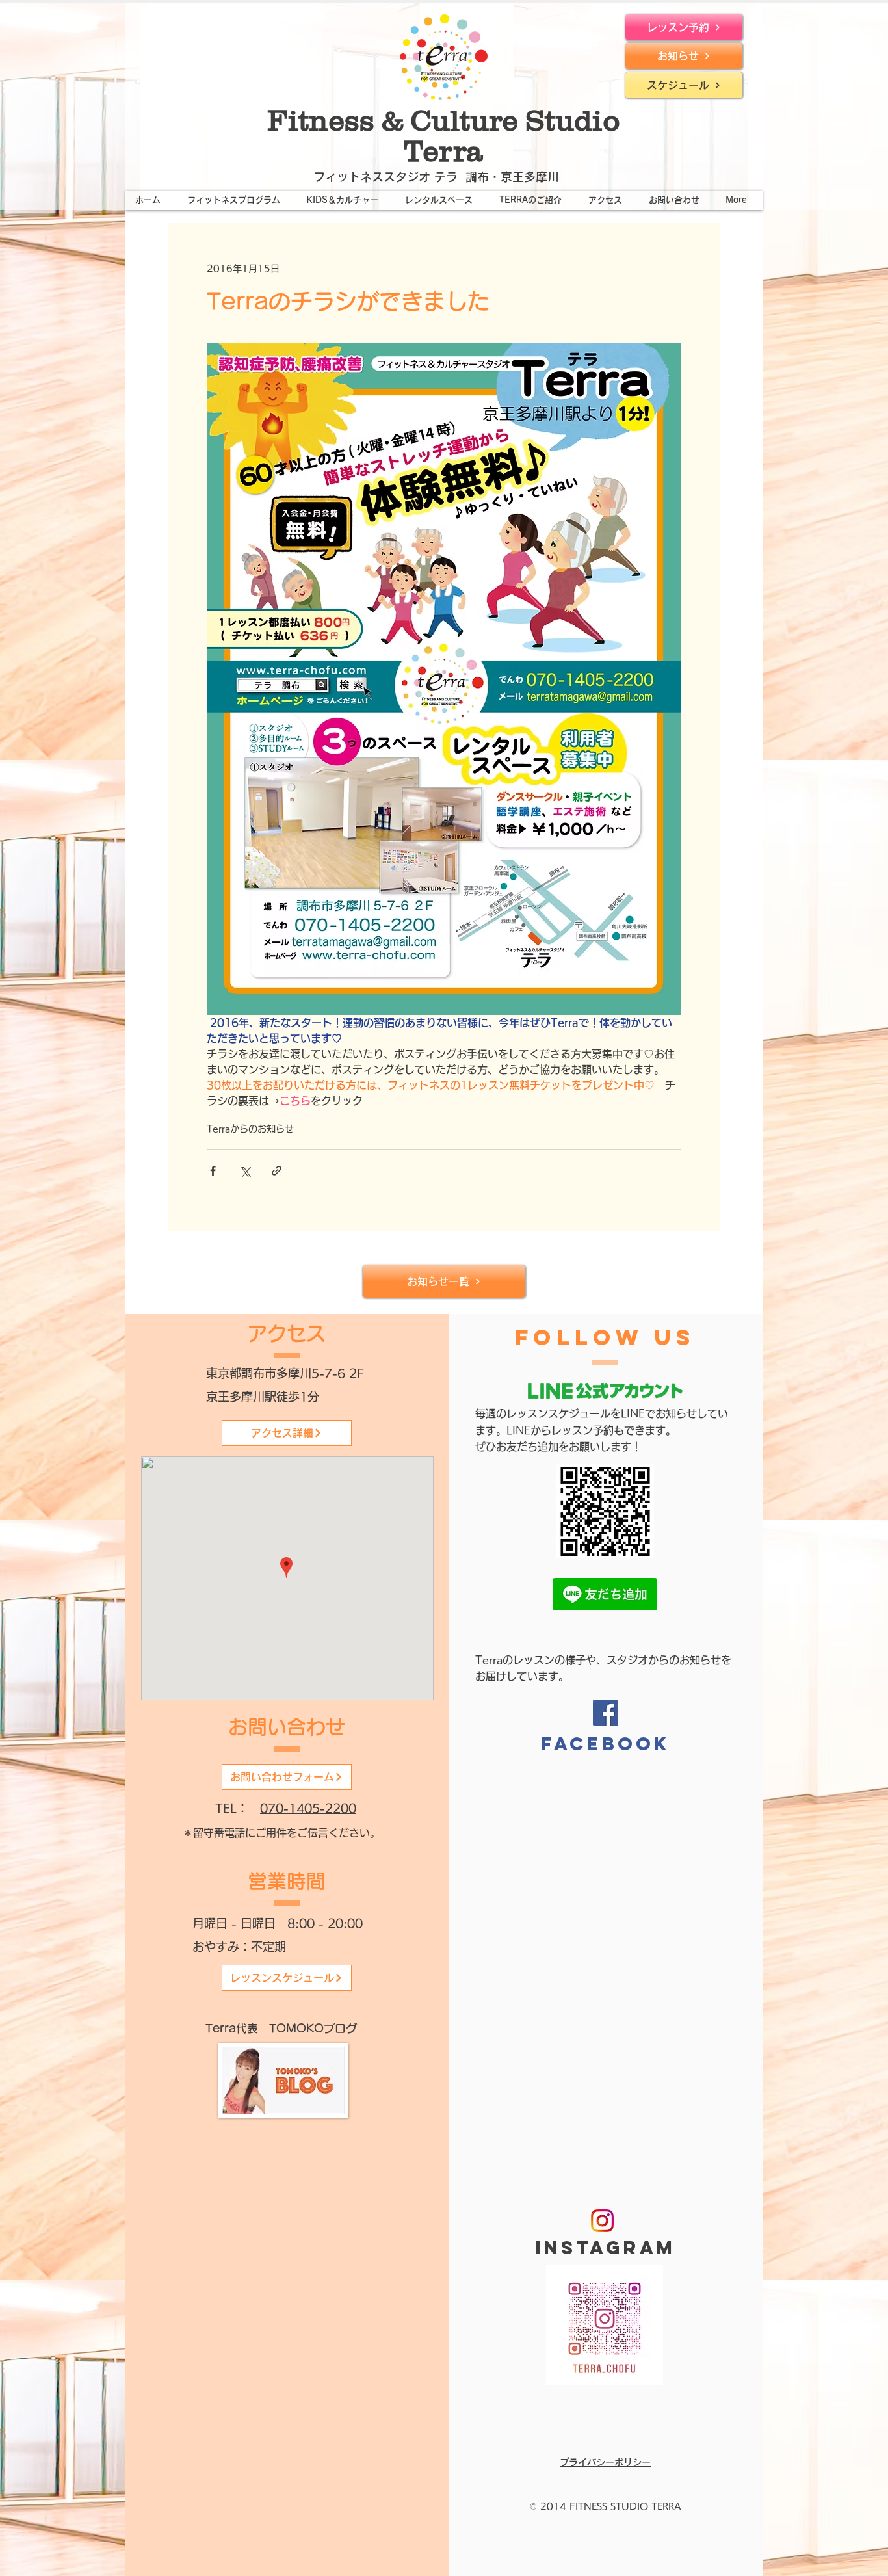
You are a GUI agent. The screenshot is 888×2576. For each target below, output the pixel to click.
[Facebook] (606, 1713)
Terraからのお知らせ (250, 1129)
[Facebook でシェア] (213, 1171)
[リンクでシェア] (277, 1171)
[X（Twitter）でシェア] (245, 1171)
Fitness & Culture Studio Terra (444, 136)
